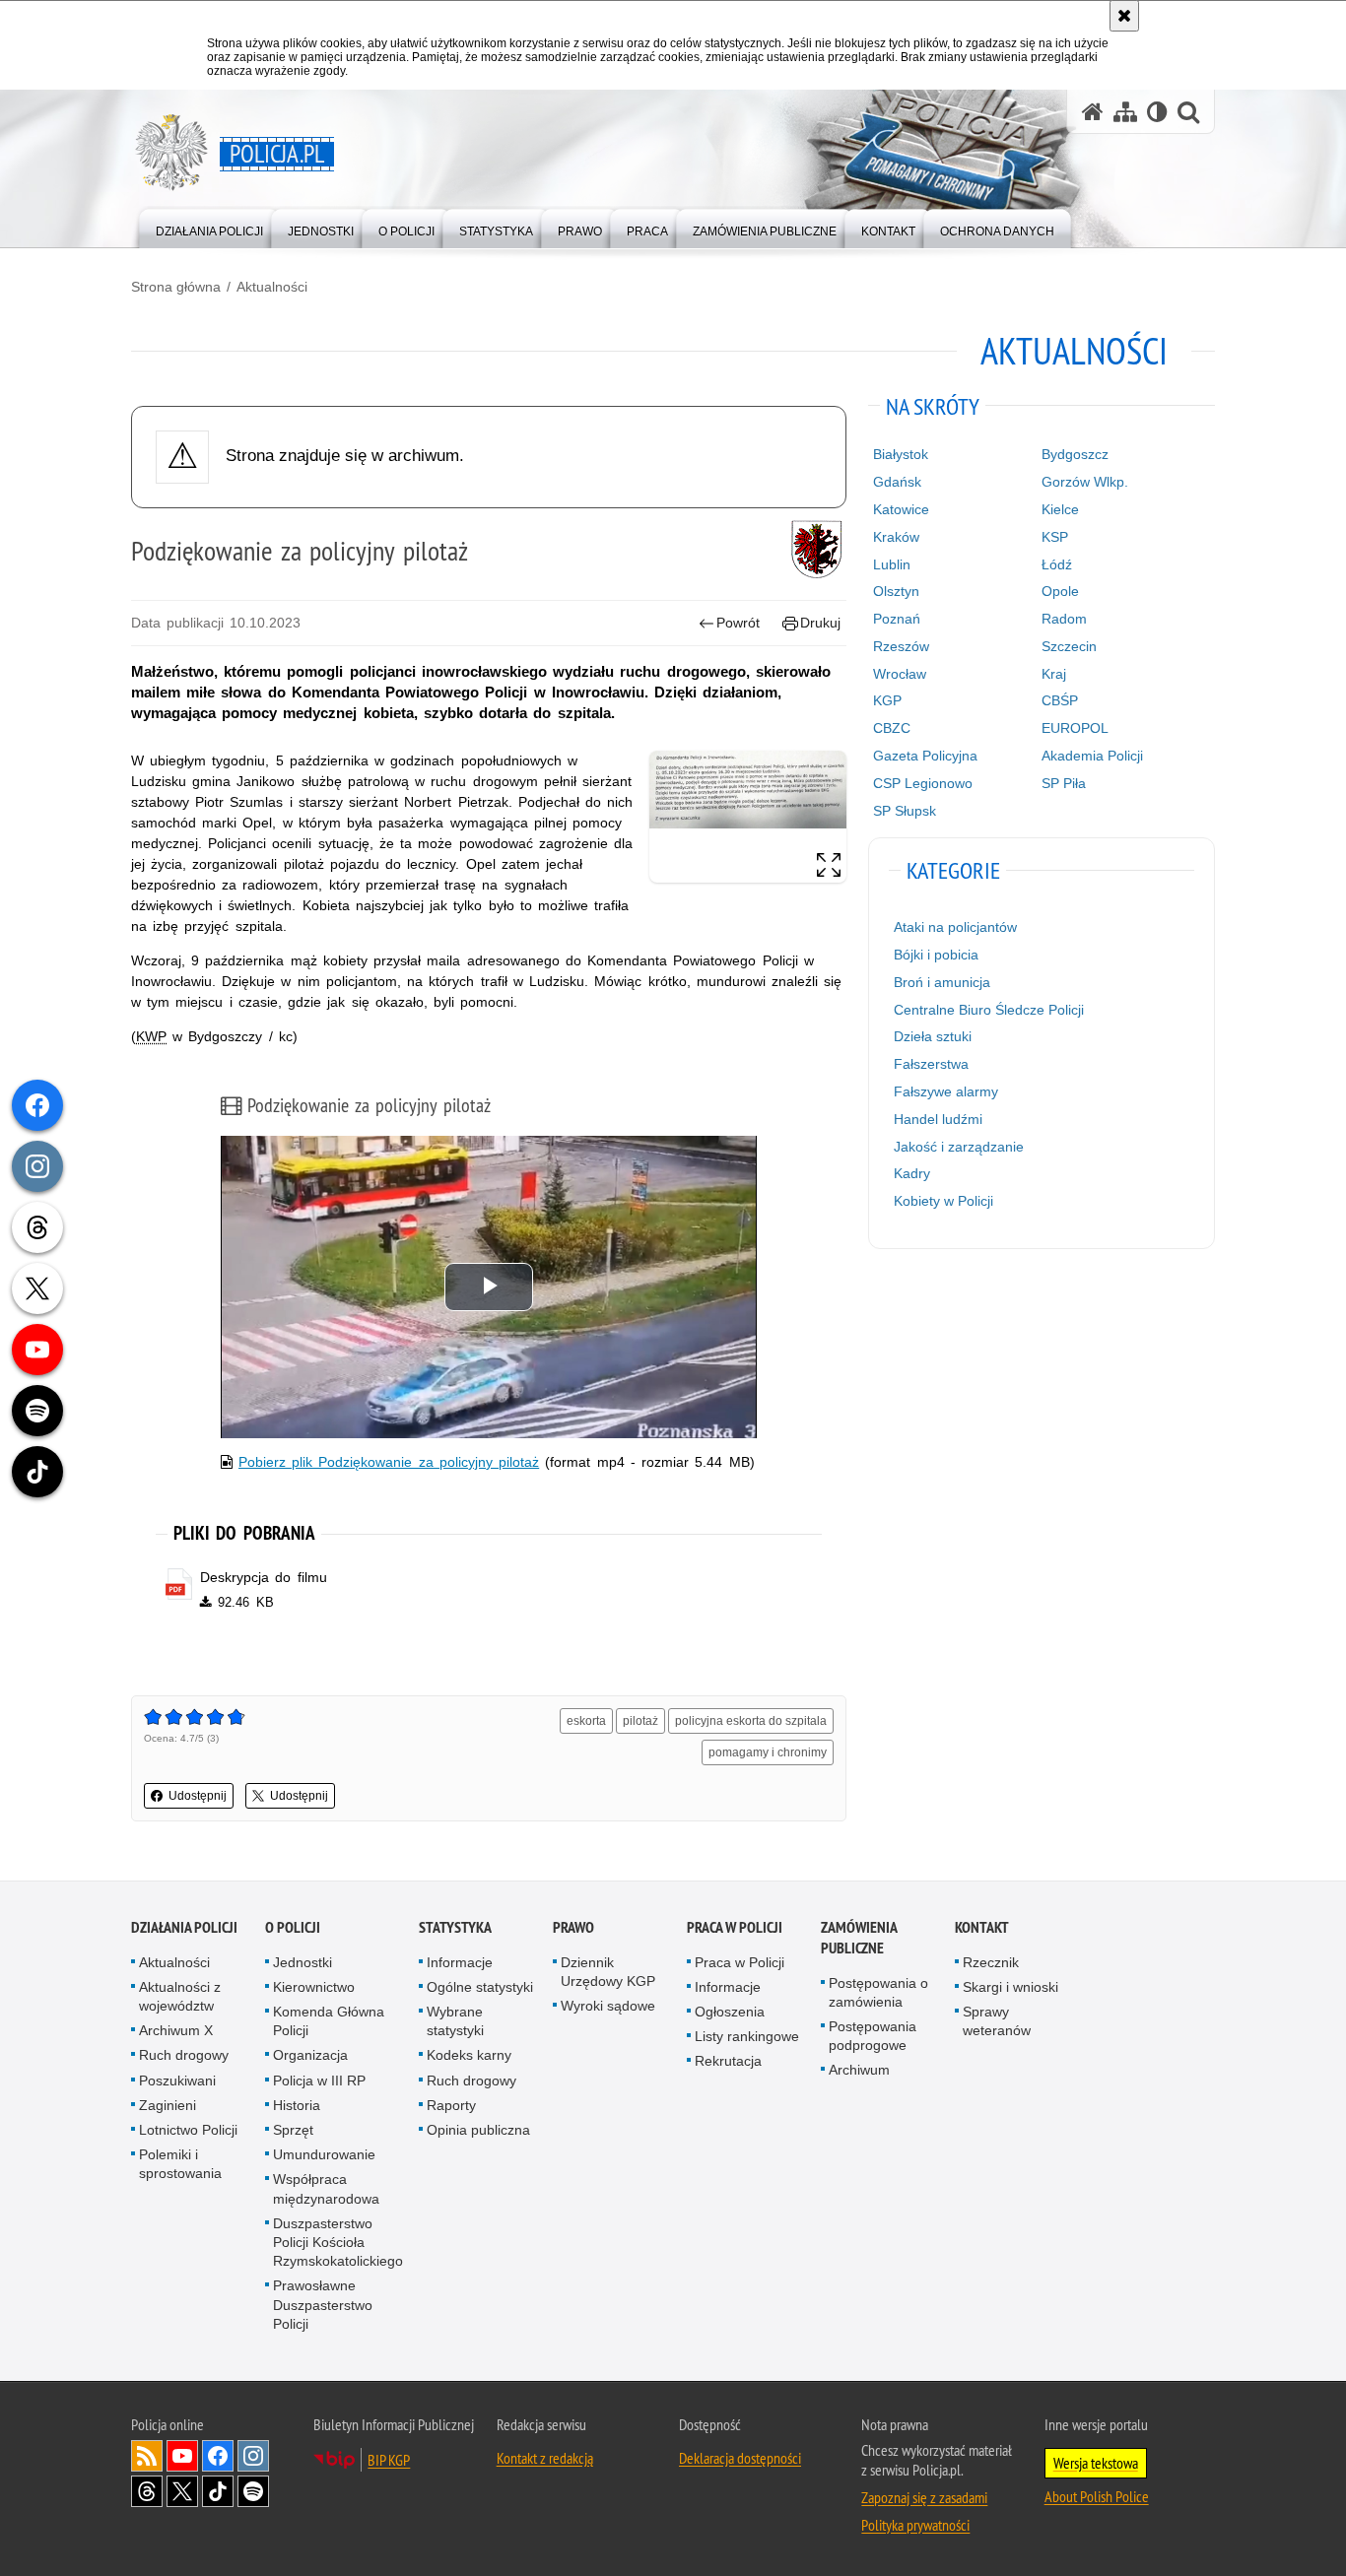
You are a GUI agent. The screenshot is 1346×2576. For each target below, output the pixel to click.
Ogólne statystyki (480, 1987)
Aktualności (272, 287)
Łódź (1057, 564)
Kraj (1054, 674)
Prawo (573, 1927)
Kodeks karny (469, 2055)
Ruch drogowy (184, 2055)
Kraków (896, 537)
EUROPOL (1075, 728)
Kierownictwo (314, 1987)
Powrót (738, 623)
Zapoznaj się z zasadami (924, 2497)
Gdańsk (897, 482)
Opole (1060, 591)
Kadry (912, 1173)
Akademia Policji (1092, 756)
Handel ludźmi (938, 1119)
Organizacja (310, 2055)
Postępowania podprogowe (873, 2036)
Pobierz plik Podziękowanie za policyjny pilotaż (389, 1462)
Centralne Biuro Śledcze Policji (989, 1010)
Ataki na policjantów (955, 927)
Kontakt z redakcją (545, 2458)
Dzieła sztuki (933, 1036)
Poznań (897, 619)
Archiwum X (176, 2030)
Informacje (460, 1962)
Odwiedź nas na (182, 2456)
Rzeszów (901, 646)
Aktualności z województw (180, 1996)
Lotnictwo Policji (188, 2130)
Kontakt (982, 1927)
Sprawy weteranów (997, 2021)
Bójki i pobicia (936, 955)
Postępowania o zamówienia (878, 1992)
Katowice (901, 509)
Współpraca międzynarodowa (326, 2188)
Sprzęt (293, 2130)
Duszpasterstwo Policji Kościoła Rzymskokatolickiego (338, 2242)
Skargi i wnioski (1010, 1987)
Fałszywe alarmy (946, 1091)
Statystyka (455, 1927)
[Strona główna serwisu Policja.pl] (1093, 112)
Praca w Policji (735, 1927)
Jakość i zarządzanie (959, 1147)
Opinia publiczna (478, 2130)
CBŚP (1060, 700)
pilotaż (640, 1721)
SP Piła (1064, 783)
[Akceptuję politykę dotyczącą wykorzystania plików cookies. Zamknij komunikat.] (1124, 16)
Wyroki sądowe (608, 2006)
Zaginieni (168, 2105)
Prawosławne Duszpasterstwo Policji (323, 2304)
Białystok (901, 454)
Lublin (892, 564)
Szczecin (1069, 646)
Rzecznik (991, 1962)
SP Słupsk (905, 811)
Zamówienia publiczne (859, 1938)
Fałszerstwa (931, 1064)
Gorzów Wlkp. (1085, 482)
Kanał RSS (147, 2456)
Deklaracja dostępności (740, 2458)
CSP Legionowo (923, 783)
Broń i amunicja (942, 982)
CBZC (892, 728)
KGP (887, 700)
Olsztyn (896, 591)
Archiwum (859, 2070)
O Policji (293, 1927)
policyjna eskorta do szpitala (751, 1721)
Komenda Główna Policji (329, 2021)
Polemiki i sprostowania (180, 2164)
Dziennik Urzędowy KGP (608, 1972)
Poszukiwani (177, 2081)
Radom (1064, 619)
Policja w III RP (319, 2081)
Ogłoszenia (730, 2012)
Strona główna (176, 287)
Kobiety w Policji (943, 1201)
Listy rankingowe (747, 2036)
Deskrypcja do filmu (263, 1577)
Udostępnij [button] (198, 1796)
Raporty (451, 2105)
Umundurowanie (324, 2154)
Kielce (1060, 509)
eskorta (586, 1721)
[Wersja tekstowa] (1157, 112)
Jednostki (303, 1962)
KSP (1055, 537)
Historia (297, 2105)
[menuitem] (209, 227)
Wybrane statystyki (455, 2021)
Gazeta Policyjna (925, 756)
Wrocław (900, 674)
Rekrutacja (728, 2061)
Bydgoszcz (1075, 454)
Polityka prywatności (915, 2525)
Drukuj (820, 623)
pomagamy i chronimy (768, 1752)
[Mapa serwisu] (1125, 112)
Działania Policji (184, 1927)
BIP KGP (389, 2460)
